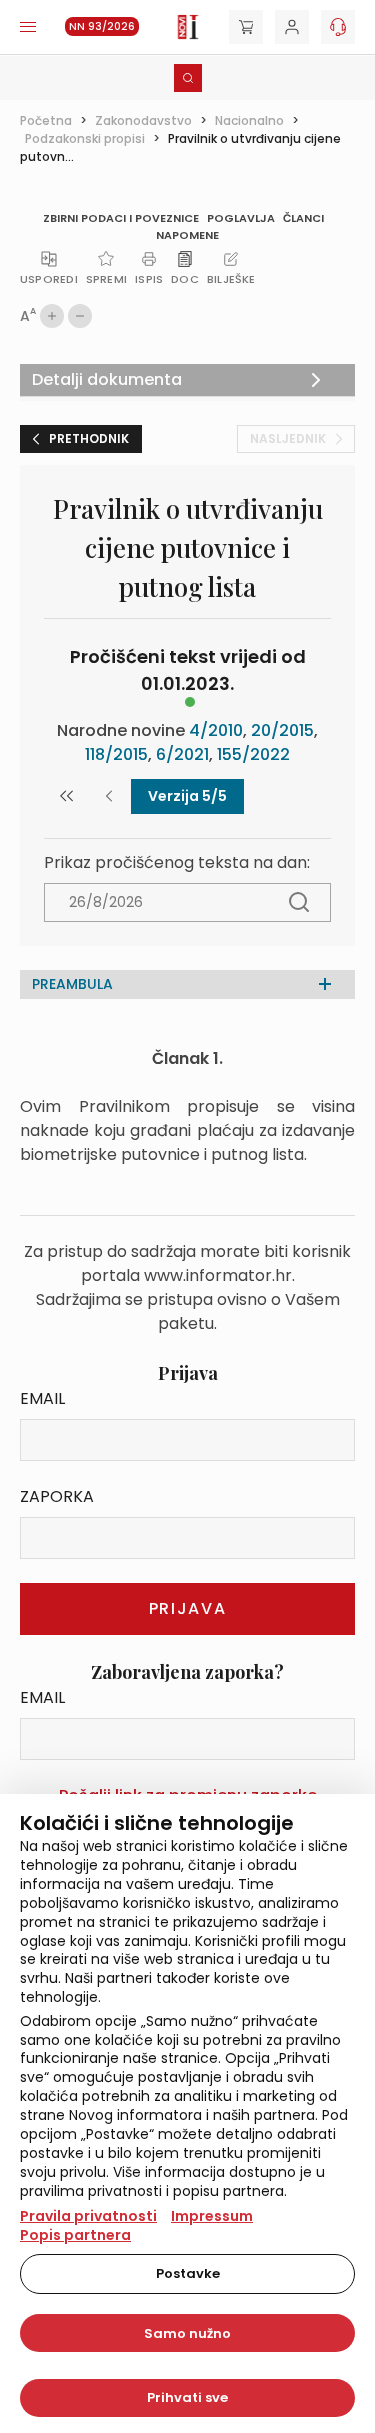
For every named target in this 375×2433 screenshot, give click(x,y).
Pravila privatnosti (88, 2216)
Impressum (212, 2216)
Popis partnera (75, 2235)
